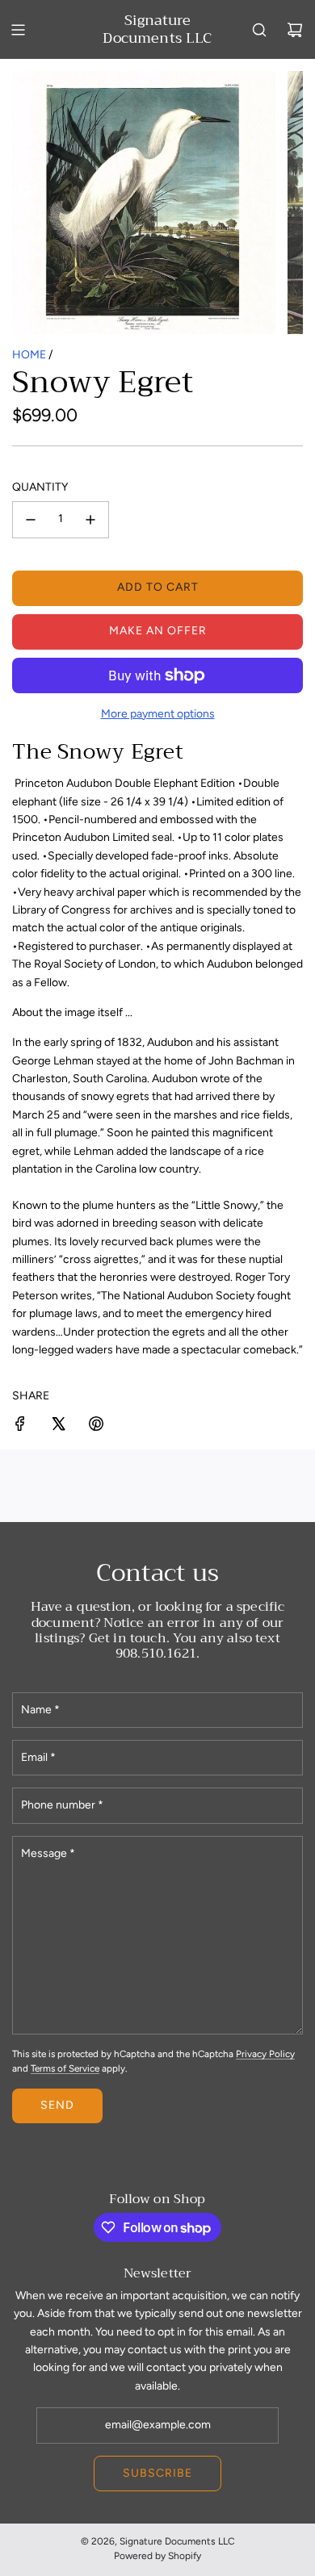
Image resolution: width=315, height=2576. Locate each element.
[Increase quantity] (90, 520)
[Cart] (295, 30)
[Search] (259, 30)
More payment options (158, 714)
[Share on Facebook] (20, 1426)
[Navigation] (18, 30)
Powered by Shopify (157, 2556)
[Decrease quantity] (31, 520)
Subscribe (157, 2473)
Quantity (40, 487)
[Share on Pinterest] (96, 1426)
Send (57, 2105)
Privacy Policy (265, 2054)
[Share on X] (58, 1426)
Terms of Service (65, 2068)
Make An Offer (158, 631)
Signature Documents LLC (157, 29)
